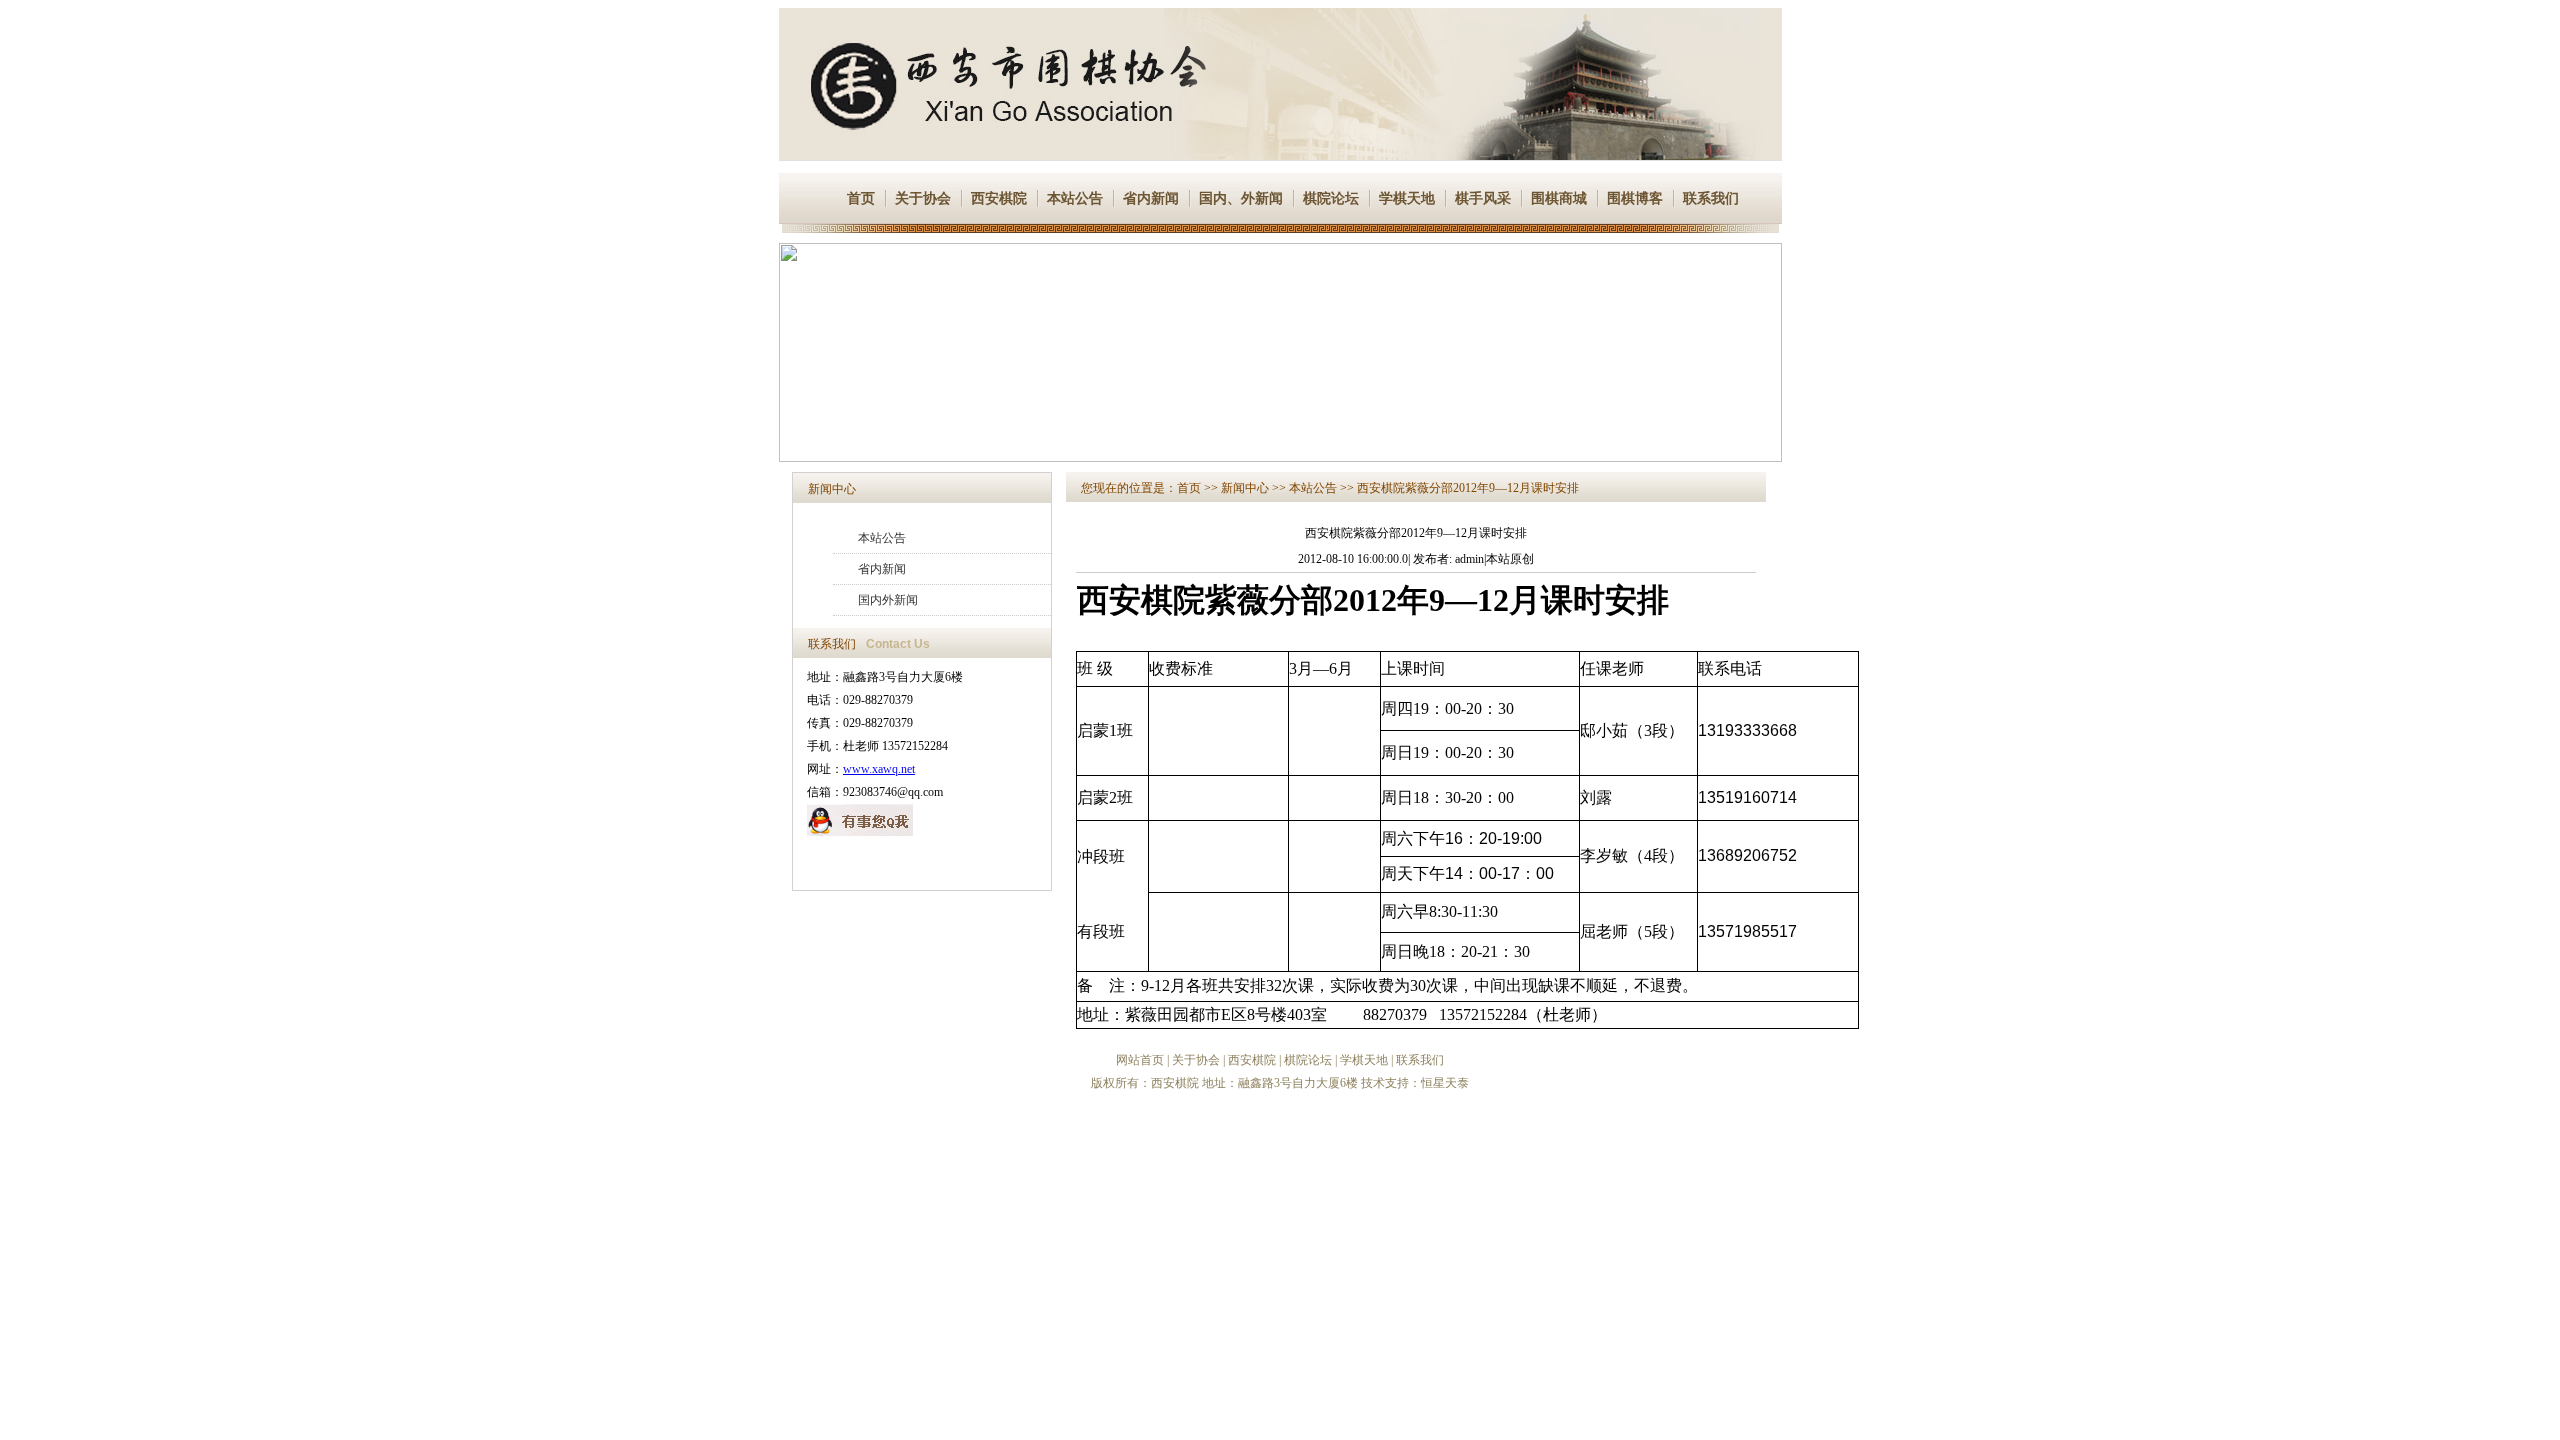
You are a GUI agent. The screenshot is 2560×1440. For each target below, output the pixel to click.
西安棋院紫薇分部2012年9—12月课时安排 (1468, 488)
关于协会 (923, 198)
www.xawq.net (879, 769)
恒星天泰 (1445, 1083)
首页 (861, 198)
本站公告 (1075, 198)
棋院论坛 (1331, 198)
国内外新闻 (888, 600)
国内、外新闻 (1241, 198)
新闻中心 (832, 489)
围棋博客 (1635, 198)
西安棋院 (999, 198)
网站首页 (1140, 1060)
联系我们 (1711, 198)
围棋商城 (1559, 198)
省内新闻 (1151, 198)
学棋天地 (1407, 198)
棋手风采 (1483, 198)
